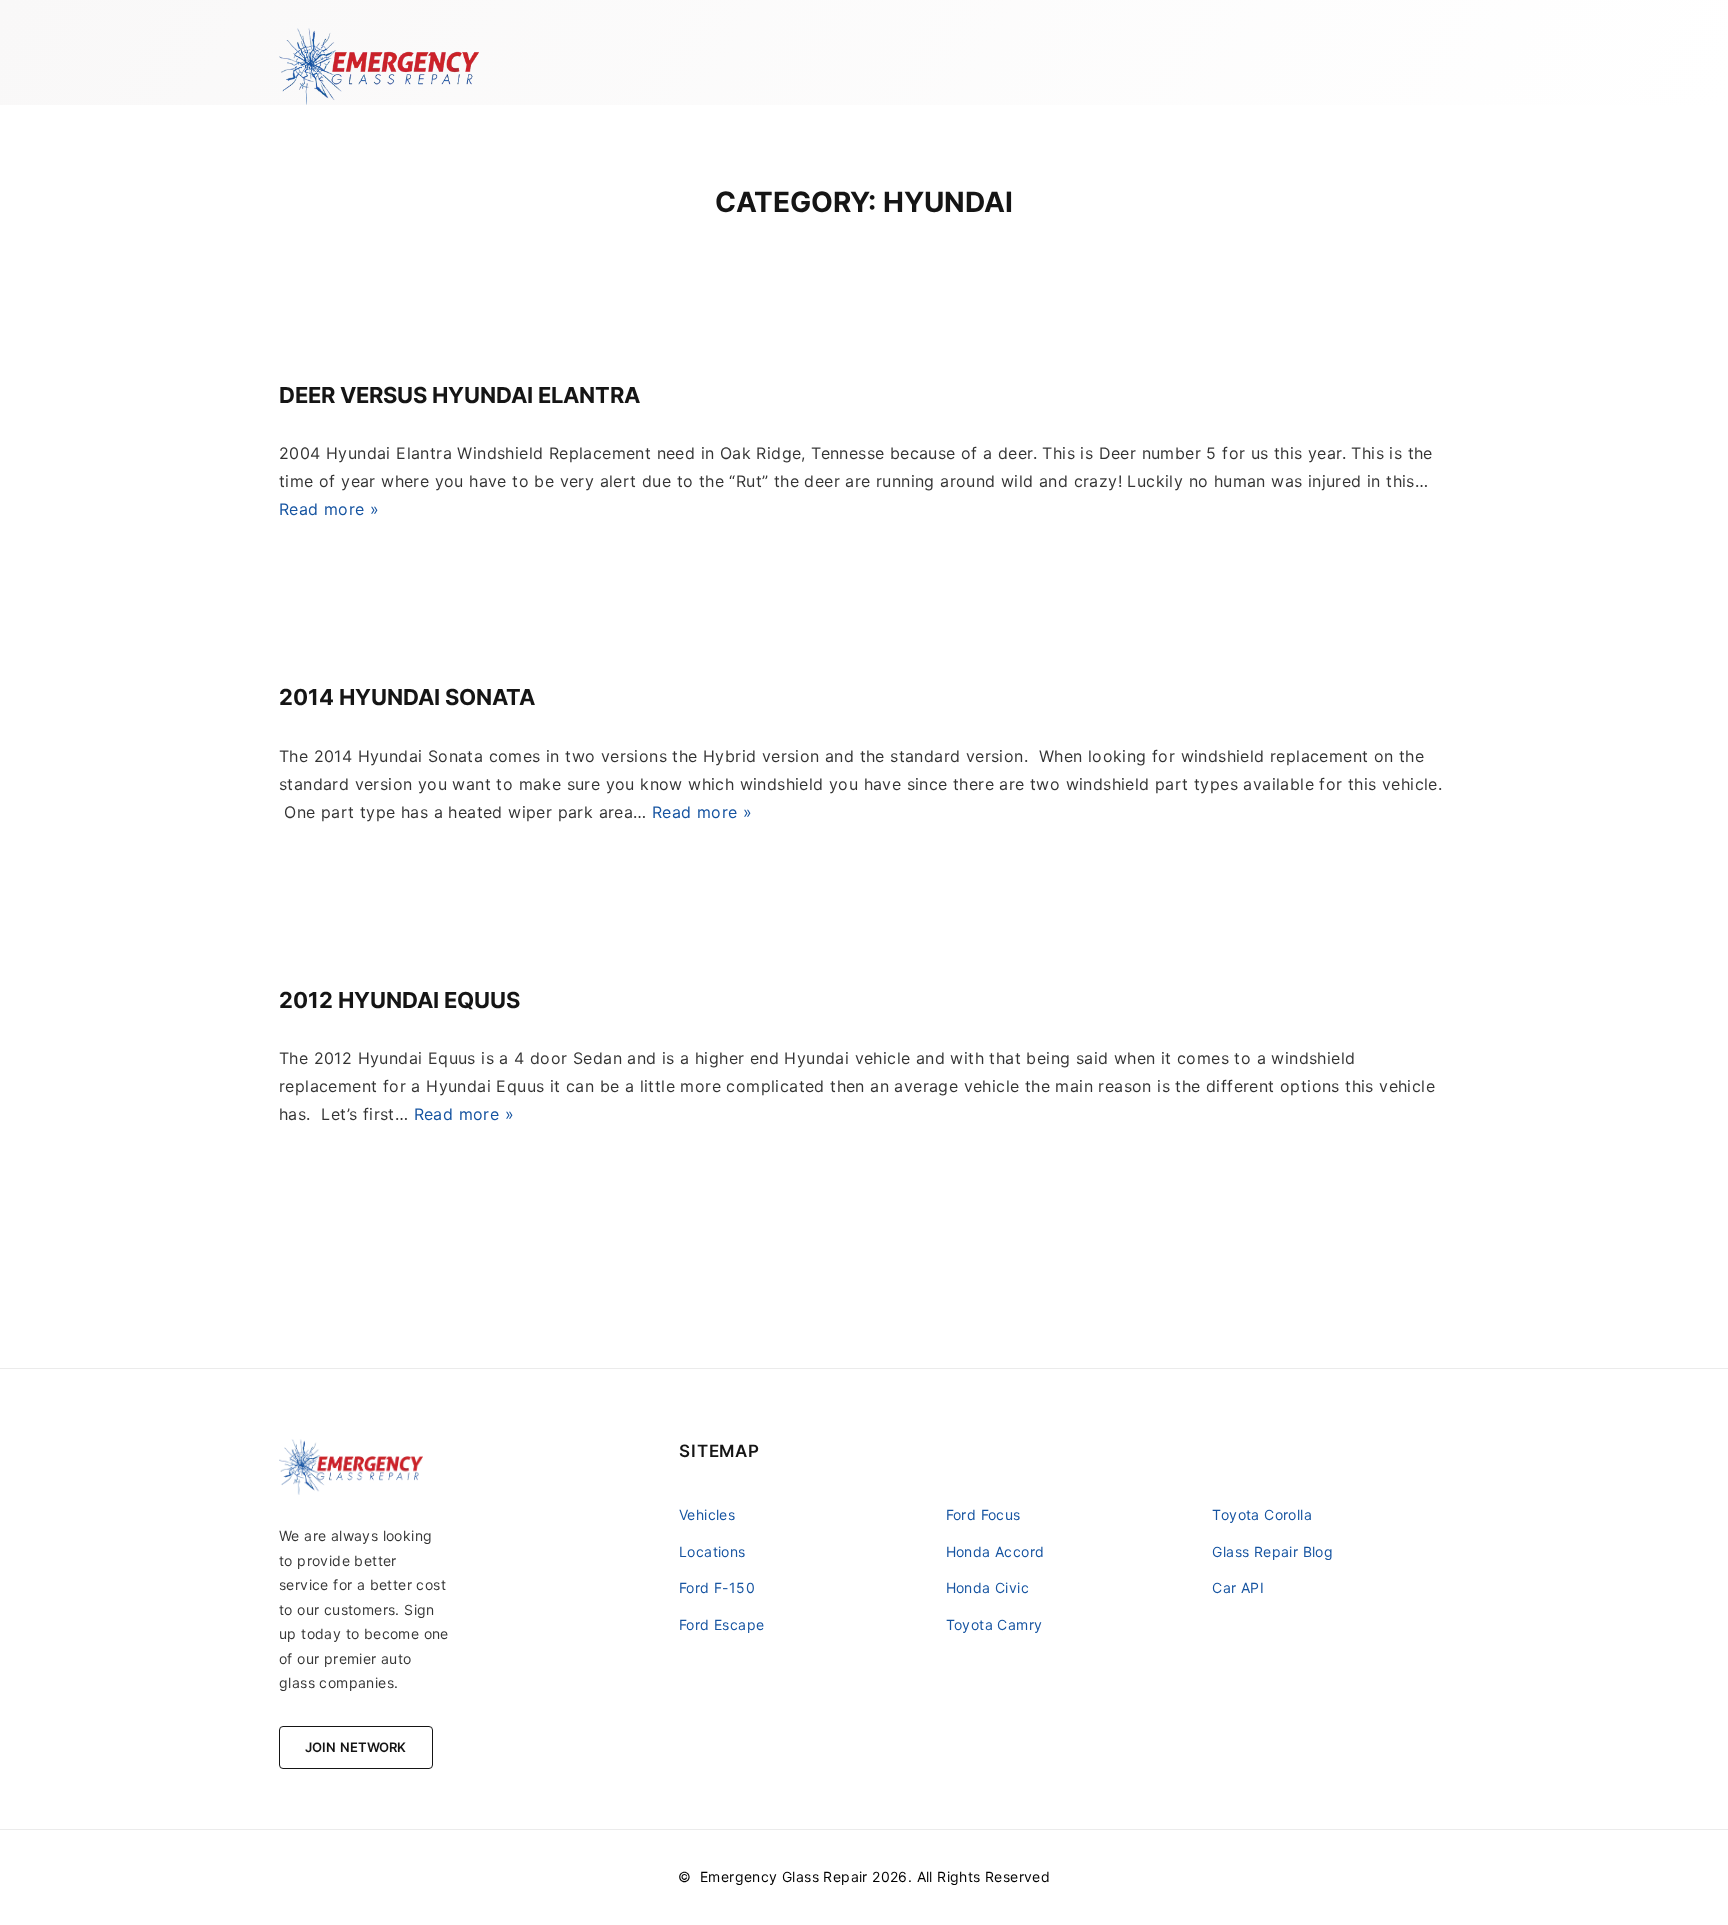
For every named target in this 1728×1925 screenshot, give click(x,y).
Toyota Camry (994, 1624)
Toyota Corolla (1262, 1514)
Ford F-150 (717, 1587)
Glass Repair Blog (1272, 1551)
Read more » (329, 509)
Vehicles (707, 1514)
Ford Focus (983, 1514)
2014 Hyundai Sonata (407, 697)
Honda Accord (995, 1551)
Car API (1238, 1587)
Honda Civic (987, 1587)
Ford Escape (721, 1624)
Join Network (356, 1747)
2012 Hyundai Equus (399, 1000)
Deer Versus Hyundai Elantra (459, 395)
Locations (712, 1551)
